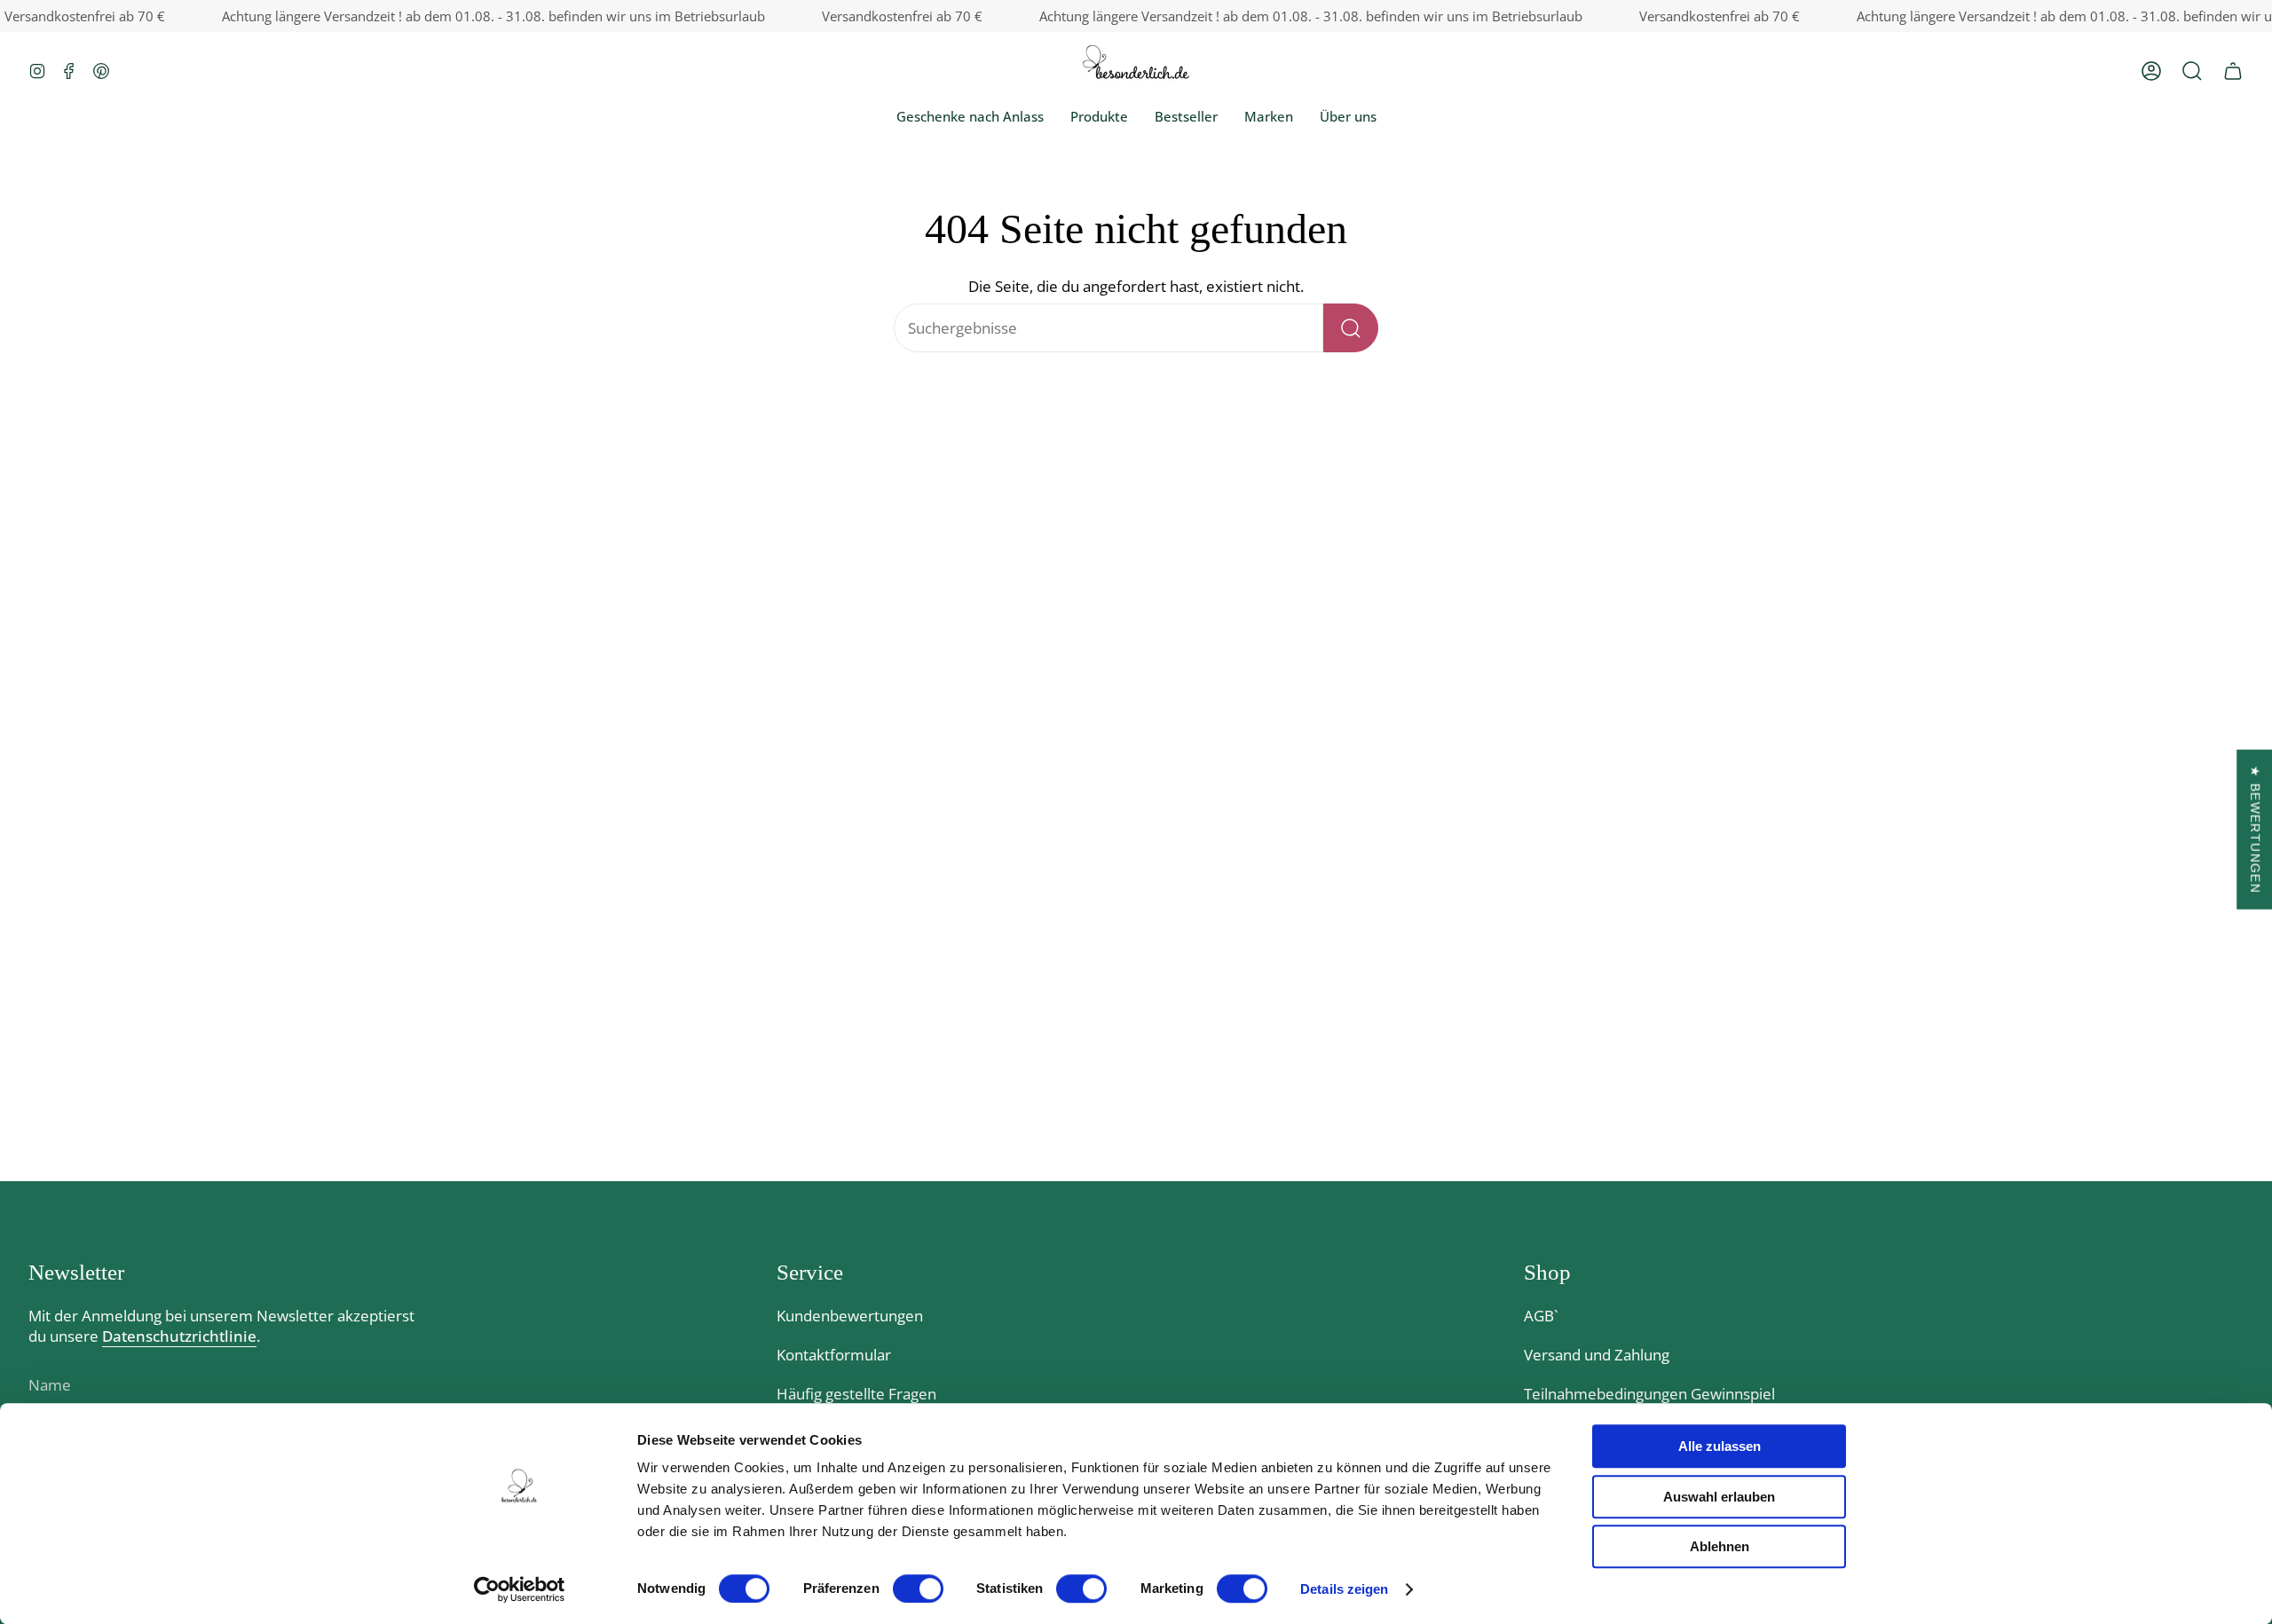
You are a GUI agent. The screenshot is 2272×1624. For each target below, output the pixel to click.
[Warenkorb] (2233, 71)
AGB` (1541, 1316)
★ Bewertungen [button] (2255, 830)
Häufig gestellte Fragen (856, 1394)
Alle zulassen (1720, 1446)
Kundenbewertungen (850, 1316)
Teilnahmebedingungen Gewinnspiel (1649, 1394)
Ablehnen (1720, 1546)
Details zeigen (1344, 1589)
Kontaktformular (834, 1355)
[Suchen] (1351, 328)
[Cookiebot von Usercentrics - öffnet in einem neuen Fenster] (520, 1589)
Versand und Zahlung (1597, 1355)
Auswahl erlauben (1719, 1497)
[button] (2192, 71)
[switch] (918, 1589)
